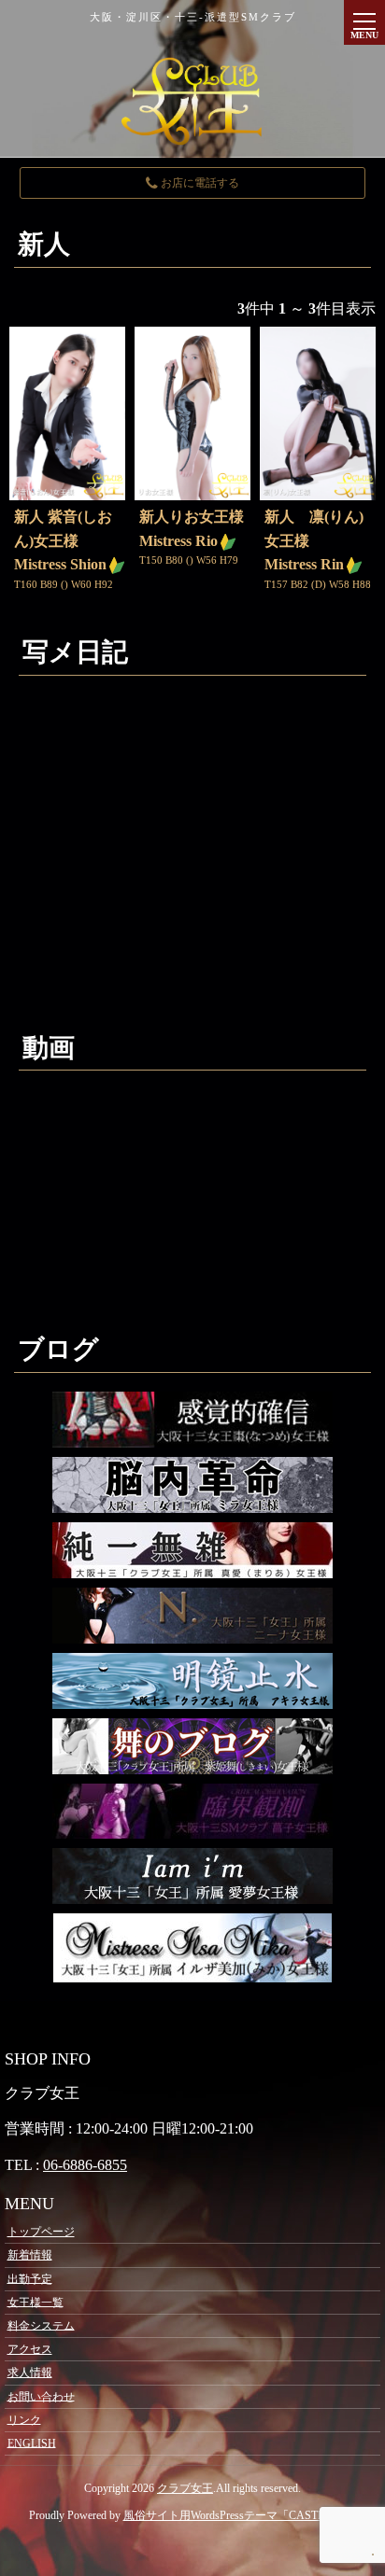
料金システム (41, 2325)
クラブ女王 (185, 2488)
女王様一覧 (36, 2302)
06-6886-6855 (85, 2165)
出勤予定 (30, 2278)
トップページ (41, 2232)
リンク (24, 2419)
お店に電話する (199, 183)
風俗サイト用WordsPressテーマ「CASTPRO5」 (240, 2515)
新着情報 (30, 2255)
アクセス (30, 2349)
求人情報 (30, 2373)
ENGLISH (32, 2443)
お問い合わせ (41, 2396)
